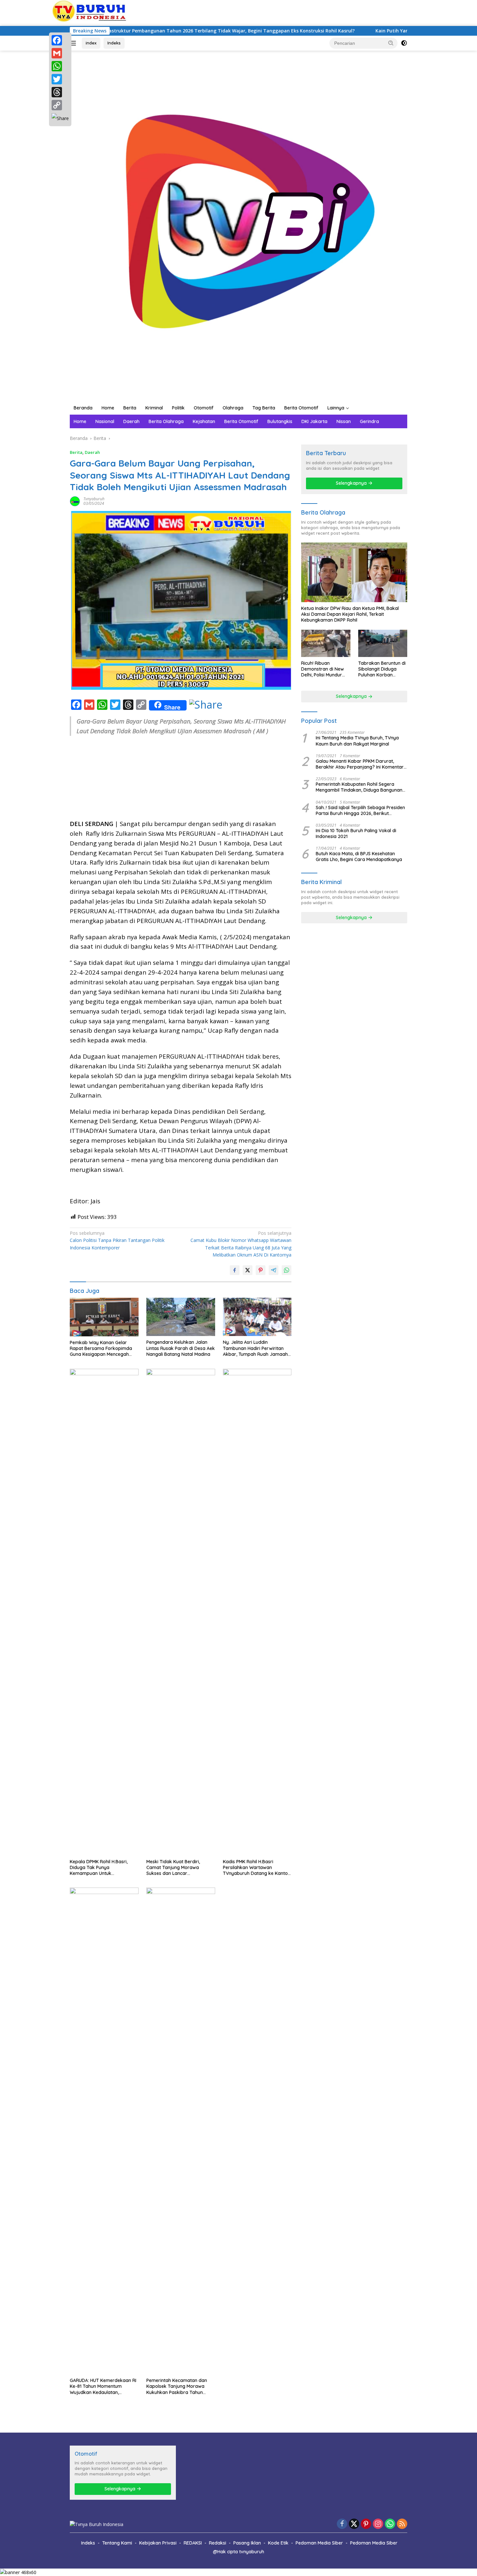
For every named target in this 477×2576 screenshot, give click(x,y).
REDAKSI (193, 2543)
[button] (391, 43)
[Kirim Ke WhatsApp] (287, 1270)
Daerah (131, 421)
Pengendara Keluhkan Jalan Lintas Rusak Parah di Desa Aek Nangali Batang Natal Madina (181, 1348)
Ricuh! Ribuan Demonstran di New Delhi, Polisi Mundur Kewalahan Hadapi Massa (323, 669)
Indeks (114, 43)
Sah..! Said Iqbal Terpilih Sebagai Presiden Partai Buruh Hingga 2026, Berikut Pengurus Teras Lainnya (360, 810)
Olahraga (233, 408)
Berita (130, 408)
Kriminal (154, 408)
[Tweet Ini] (248, 1270)
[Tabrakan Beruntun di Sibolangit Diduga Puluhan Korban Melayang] (383, 644)
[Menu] (74, 43)
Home (108, 408)
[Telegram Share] (274, 1270)
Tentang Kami (117, 2543)
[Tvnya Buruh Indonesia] (238, 225)
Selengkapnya (352, 483)
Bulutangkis (280, 421)
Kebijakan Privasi (158, 2543)
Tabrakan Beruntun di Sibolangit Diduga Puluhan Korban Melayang (382, 669)
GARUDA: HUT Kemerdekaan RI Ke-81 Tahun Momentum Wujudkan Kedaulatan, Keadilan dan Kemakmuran (103, 2386)
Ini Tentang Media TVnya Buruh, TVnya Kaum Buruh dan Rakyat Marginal (357, 741)
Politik (178, 408)
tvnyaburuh (94, 499)
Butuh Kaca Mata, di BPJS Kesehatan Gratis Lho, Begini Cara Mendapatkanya (359, 857)
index (91, 43)
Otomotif (204, 408)
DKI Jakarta (314, 421)
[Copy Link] (60, 105)
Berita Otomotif (301, 408)
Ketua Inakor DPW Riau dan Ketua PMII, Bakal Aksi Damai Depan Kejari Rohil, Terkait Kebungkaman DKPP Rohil (350, 614)
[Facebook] (60, 40)
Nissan (344, 421)
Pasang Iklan (247, 2543)
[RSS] (402, 2524)
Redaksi (218, 2543)
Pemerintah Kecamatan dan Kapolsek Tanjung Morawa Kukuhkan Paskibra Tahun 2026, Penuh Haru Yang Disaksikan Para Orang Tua (177, 2386)
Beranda (83, 408)
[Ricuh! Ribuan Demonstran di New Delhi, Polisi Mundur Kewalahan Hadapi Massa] (326, 644)
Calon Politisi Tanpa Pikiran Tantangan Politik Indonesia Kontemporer (117, 1240)
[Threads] (60, 92)
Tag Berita (264, 408)
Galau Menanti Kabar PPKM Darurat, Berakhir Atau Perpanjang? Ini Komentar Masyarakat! (360, 764)
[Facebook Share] (235, 1270)
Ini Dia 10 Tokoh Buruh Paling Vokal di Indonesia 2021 (356, 833)
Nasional (105, 421)
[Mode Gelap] (404, 43)
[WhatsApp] (60, 66)
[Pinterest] (366, 2524)
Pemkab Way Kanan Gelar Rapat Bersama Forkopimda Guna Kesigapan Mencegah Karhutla (101, 1349)
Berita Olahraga (166, 421)
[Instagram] (378, 2524)
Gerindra (369, 421)
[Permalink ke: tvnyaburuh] (75, 501)
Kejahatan (204, 421)
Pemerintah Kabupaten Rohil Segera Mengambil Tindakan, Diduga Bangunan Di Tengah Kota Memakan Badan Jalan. (359, 787)
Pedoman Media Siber (319, 2543)
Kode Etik (278, 2543)
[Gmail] (60, 53)
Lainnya (336, 408)
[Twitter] (60, 79)
